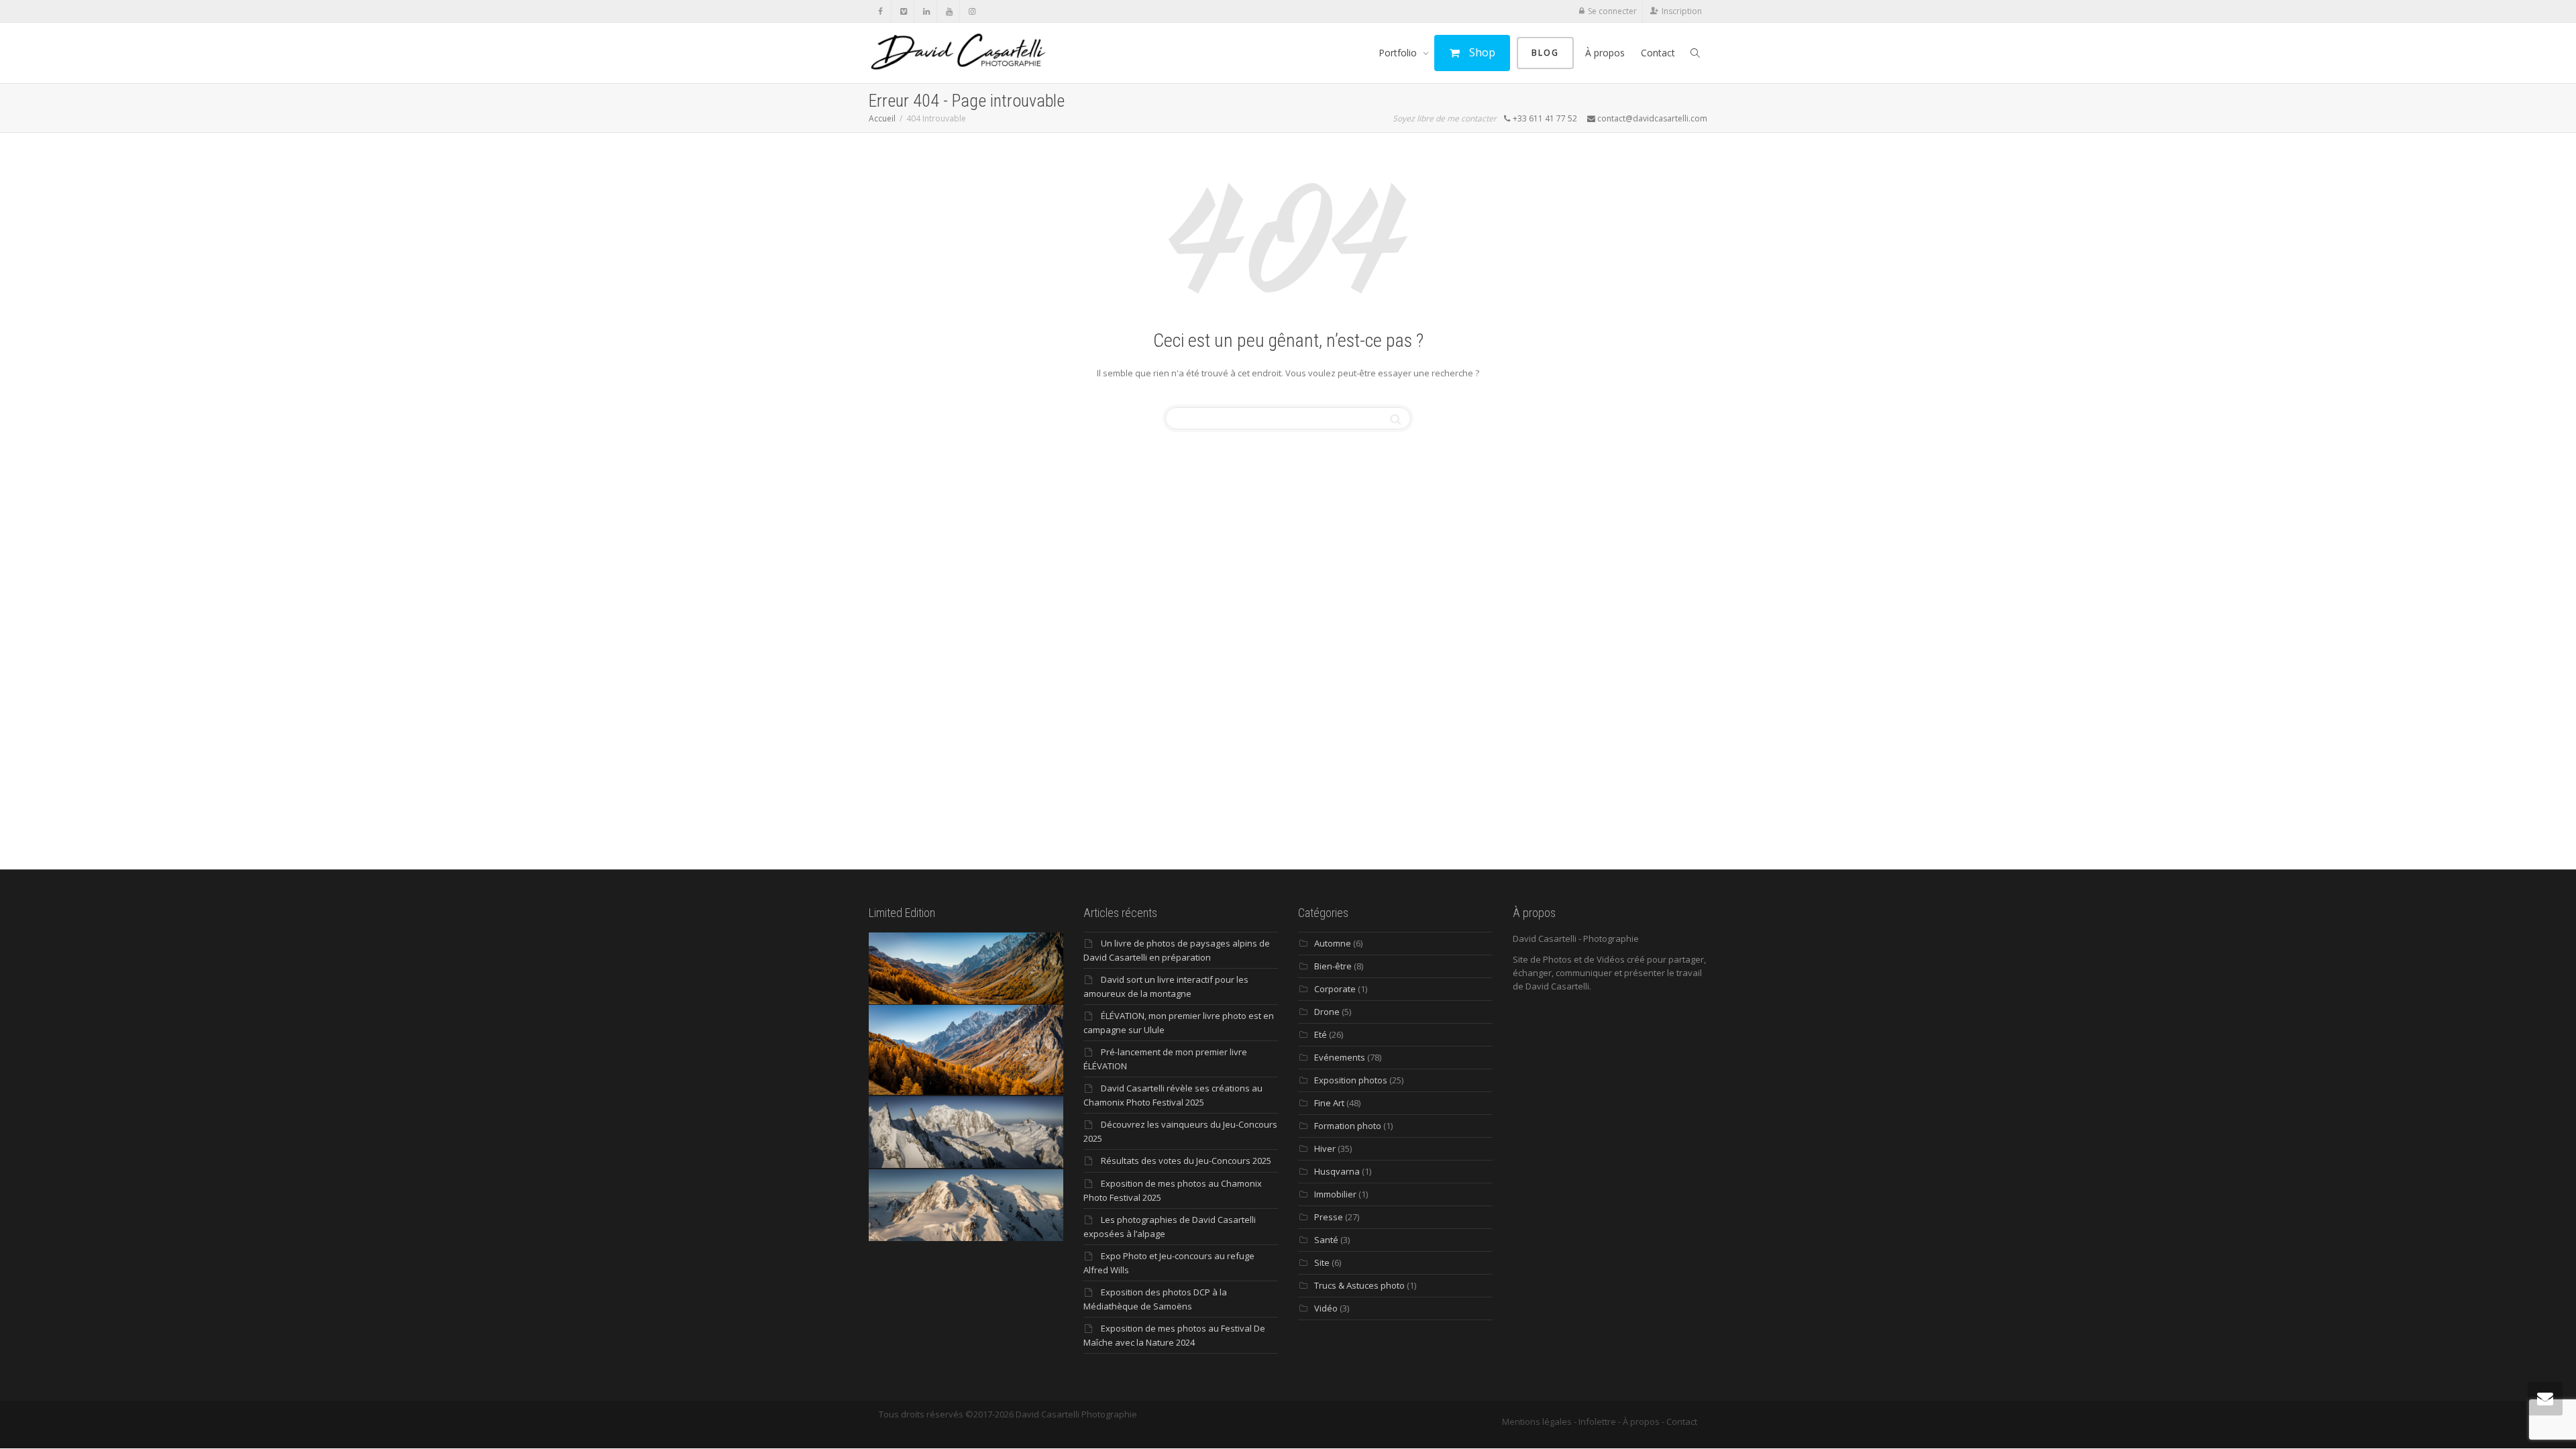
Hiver (1325, 1148)
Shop (1481, 52)
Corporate (1335, 989)
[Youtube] (949, 11)
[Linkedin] (926, 11)
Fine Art (1329, 1103)
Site (1322, 1263)
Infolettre (1597, 1421)
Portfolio (1399, 53)
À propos (1605, 53)
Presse (1329, 1217)
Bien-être (1333, 966)
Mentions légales (1537, 1421)
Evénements (1340, 1057)
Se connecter (1612, 11)
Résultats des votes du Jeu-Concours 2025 (1186, 1161)
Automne (1333, 943)
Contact (1658, 53)
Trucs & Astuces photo (1359, 1285)
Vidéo (1326, 1308)
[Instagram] (972, 11)
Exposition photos (1351, 1080)
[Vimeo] (903, 11)
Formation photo (1348, 1126)
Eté (1321, 1034)
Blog (1545, 53)
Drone (1327, 1012)
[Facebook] (880, 11)
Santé (1326, 1240)
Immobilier (1335, 1194)
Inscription (1682, 11)
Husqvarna (1337, 1171)
